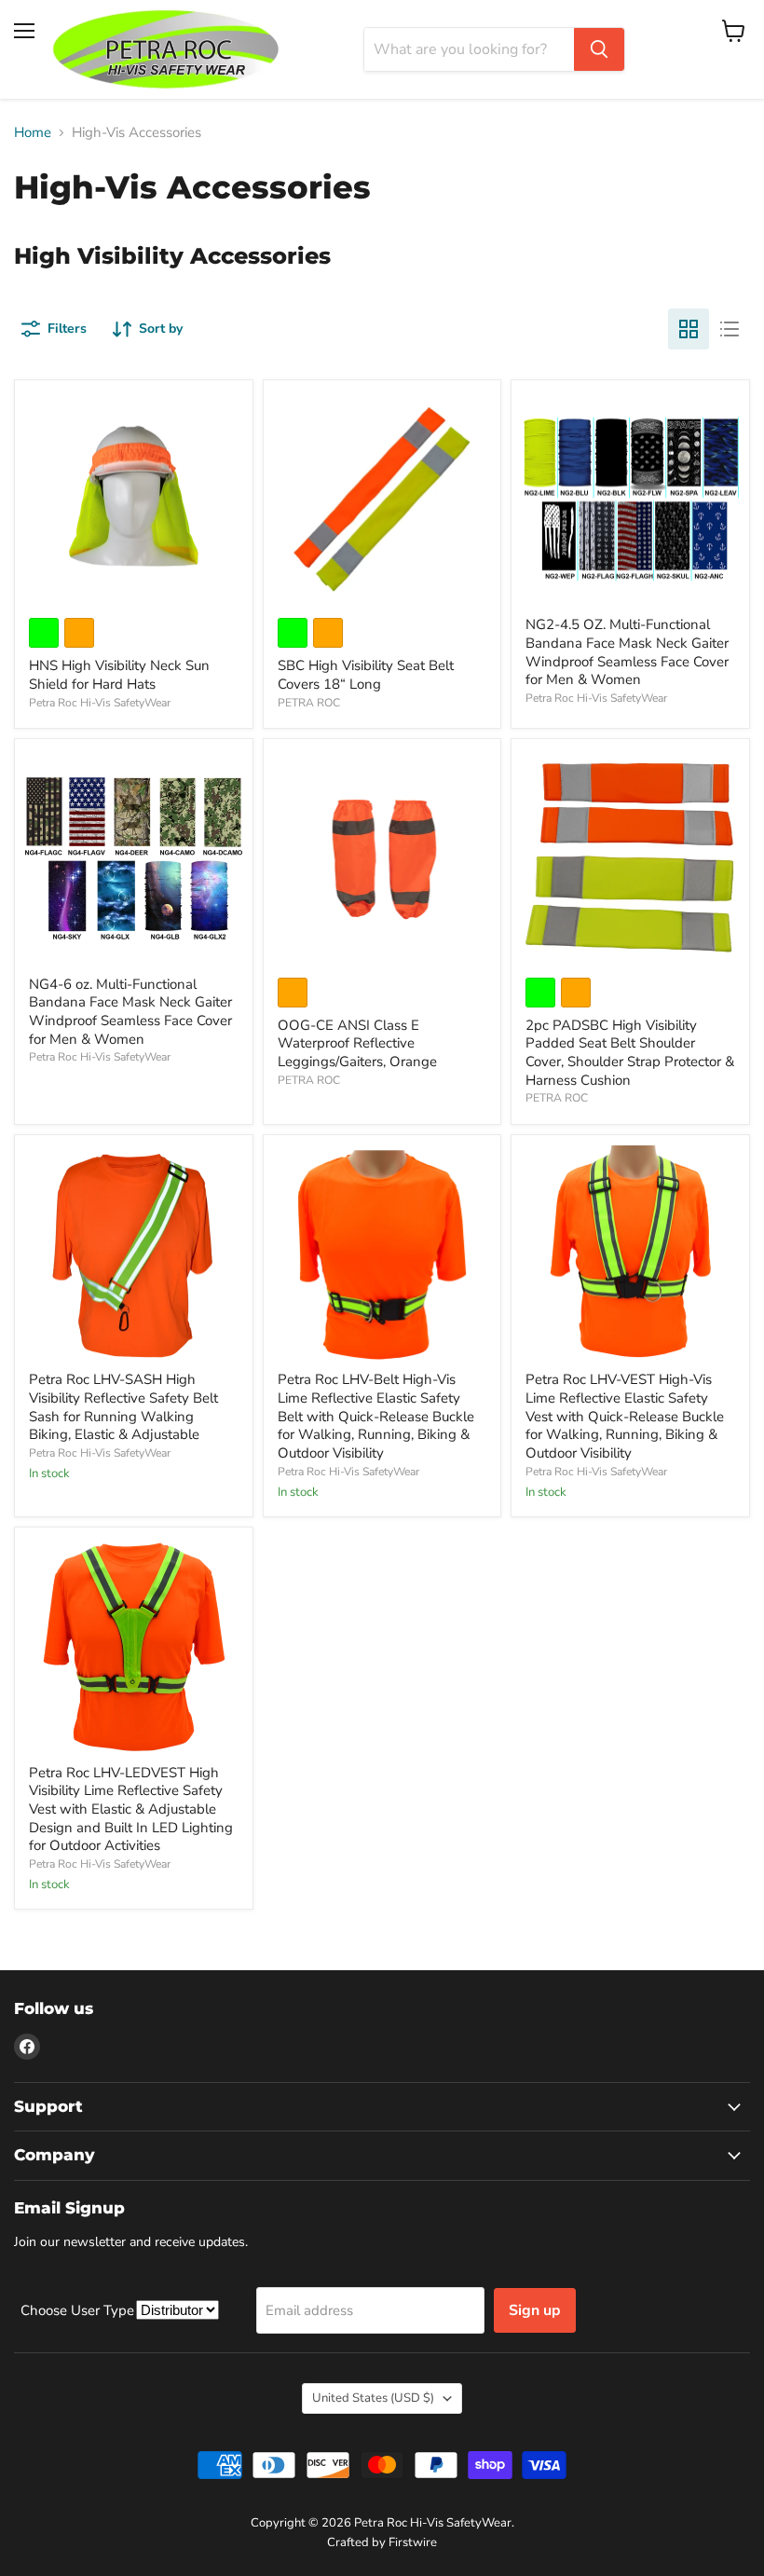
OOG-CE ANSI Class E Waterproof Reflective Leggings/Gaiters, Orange (357, 1043)
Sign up (535, 2310)
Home (33, 133)
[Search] (599, 49)
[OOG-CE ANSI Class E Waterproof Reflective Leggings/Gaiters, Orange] (382, 858)
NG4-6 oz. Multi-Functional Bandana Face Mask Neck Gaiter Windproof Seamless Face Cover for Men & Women (130, 1012)
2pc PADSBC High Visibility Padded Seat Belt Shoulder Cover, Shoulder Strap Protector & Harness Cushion (630, 1053)
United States (373, 2398)
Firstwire (413, 2542)
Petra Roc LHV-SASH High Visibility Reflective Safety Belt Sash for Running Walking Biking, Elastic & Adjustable (123, 1407)
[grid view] (689, 329)
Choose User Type (79, 2310)
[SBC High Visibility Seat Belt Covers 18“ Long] (382, 499)
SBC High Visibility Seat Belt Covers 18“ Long (366, 675)
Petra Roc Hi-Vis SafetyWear (100, 703)
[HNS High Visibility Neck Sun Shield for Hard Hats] (134, 499)
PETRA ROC (309, 703)
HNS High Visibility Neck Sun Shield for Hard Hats (119, 675)
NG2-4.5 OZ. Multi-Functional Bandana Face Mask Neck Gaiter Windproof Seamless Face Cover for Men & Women (627, 652)
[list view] (730, 329)
